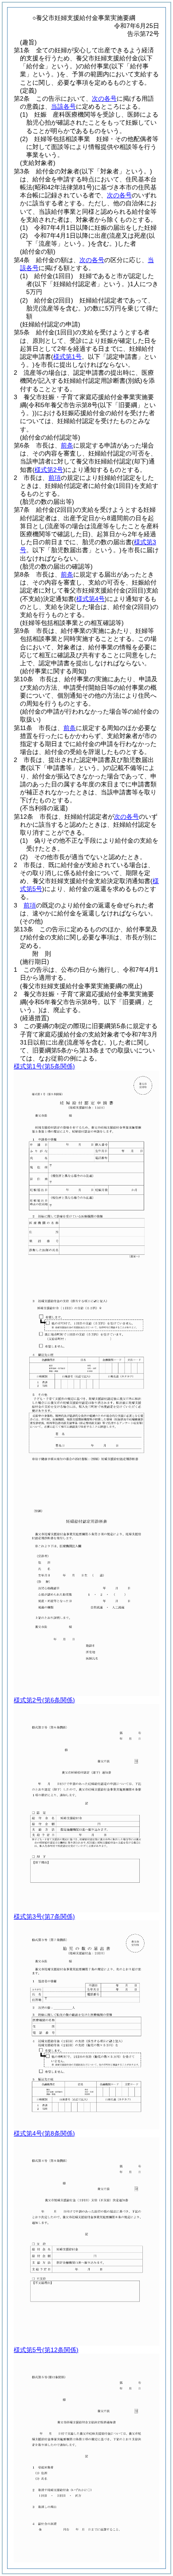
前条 (67, 445)
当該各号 (63, 106)
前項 (55, 478)
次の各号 (104, 98)
